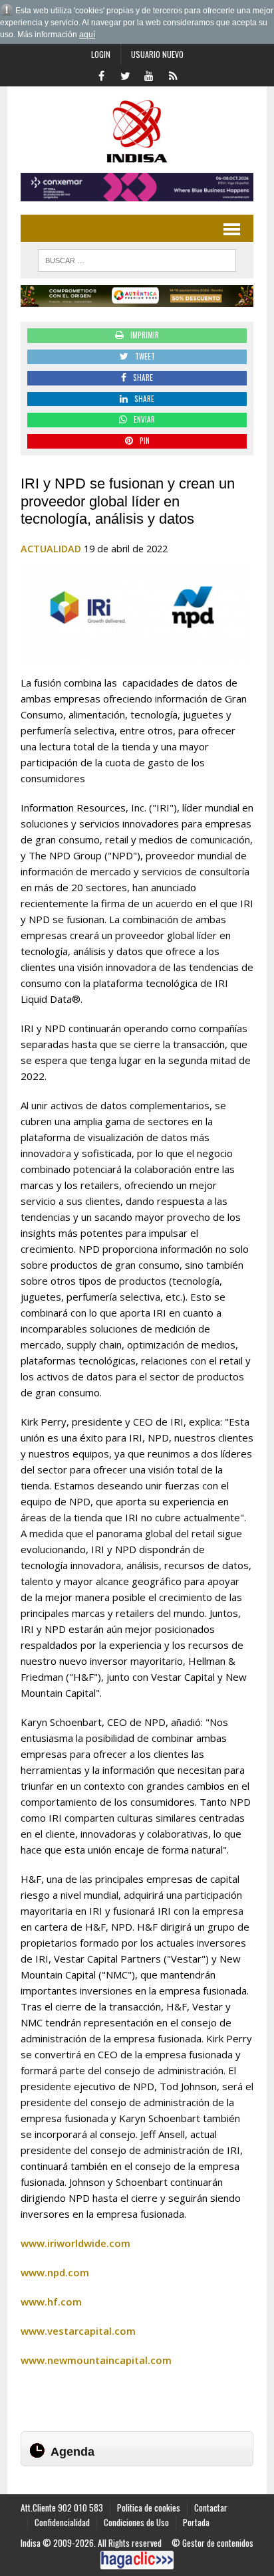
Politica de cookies (149, 2508)
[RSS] (173, 74)
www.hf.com (51, 2302)
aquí (87, 35)
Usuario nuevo (157, 54)
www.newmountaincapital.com (96, 2360)
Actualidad (51, 549)
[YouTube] (149, 74)
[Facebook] (101, 74)
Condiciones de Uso (136, 2522)
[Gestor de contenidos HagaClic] (137, 2560)
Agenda (72, 2452)
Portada (196, 2522)
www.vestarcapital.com (78, 2331)
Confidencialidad (62, 2522)
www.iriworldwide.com (75, 2243)
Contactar (211, 2508)
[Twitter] (125, 74)
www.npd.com (55, 2272)
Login (101, 54)
